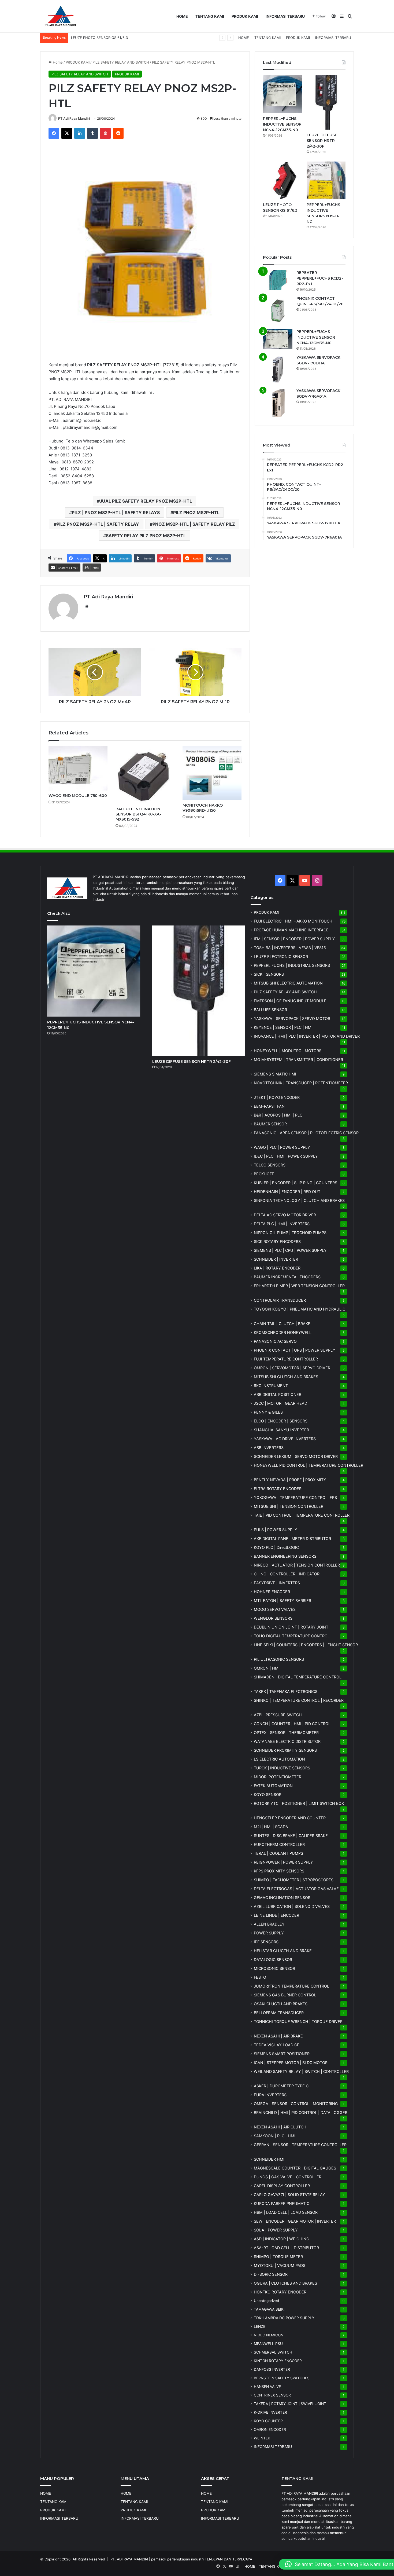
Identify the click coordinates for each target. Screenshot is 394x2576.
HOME (182, 16)
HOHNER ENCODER (272, 1592)
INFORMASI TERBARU (285, 16)
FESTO (260, 1977)
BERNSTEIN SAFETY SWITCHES (282, 2378)
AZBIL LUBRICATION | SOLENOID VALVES (292, 1906)
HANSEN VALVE (267, 2387)
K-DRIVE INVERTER (270, 2412)
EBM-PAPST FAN (269, 1106)
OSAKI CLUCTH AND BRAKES (281, 2004)
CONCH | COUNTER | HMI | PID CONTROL (292, 1724)
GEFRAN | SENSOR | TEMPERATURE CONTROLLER (300, 2145)
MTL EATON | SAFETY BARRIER (283, 1600)
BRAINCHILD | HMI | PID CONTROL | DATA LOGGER (301, 2112)
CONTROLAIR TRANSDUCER (280, 1300)
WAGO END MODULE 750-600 (78, 796)
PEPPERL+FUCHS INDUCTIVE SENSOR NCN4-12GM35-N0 (282, 124)
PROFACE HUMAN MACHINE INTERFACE (291, 930)
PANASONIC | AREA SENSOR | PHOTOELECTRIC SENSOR (306, 1133)
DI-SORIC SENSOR (271, 2274)
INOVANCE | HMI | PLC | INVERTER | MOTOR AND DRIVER (307, 1036)
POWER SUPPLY (269, 1933)
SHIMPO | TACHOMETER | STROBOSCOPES (294, 1880)
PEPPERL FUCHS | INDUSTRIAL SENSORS (292, 965)
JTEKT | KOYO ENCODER (277, 1097)
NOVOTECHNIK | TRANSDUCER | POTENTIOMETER (301, 1083)
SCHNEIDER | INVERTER (276, 1259)
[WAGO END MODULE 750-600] (78, 768)
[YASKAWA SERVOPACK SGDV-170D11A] (278, 369)
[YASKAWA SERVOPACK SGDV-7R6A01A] (278, 403)
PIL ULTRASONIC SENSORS (279, 1659)
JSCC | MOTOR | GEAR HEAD (280, 1403)
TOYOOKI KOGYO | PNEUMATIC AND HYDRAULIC (300, 1309)
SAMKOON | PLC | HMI (275, 2136)
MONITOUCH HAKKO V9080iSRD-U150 (203, 808)
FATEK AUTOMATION (273, 1786)
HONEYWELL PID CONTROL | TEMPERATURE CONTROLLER (308, 1465)
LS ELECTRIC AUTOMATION (279, 1759)
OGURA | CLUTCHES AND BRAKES (285, 2283)
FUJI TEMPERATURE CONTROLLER (286, 1359)
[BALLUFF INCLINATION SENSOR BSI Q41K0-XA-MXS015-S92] (145, 775)
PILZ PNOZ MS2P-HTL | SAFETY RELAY (98, 524)
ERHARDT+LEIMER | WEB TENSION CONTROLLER (299, 1286)
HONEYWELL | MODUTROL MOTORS (288, 1051)
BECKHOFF (264, 1174)
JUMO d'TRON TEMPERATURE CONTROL (291, 1986)
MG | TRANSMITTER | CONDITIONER (298, 1060)
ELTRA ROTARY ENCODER (278, 1489)
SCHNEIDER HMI (269, 2159)
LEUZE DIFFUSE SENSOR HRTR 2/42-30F (322, 141)
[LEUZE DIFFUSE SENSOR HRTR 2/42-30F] (326, 102)
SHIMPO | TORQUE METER (278, 2257)
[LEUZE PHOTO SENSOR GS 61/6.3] (282, 181)
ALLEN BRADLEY (269, 1924)
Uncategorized (266, 2301)
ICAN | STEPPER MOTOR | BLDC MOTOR (291, 2063)
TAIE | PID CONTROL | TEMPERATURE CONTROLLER (302, 1515)
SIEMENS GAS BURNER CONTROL (285, 1995)
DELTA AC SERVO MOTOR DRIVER (285, 1215)
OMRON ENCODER (270, 2429)
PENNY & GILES (268, 1412)
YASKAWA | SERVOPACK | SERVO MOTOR (292, 1018)
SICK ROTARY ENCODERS (277, 1241)
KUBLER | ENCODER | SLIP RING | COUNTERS (295, 1183)
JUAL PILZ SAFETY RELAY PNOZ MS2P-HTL (146, 501)
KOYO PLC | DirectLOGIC (276, 1547)
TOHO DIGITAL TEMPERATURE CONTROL (292, 1636)
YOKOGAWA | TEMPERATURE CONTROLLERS (295, 1497)
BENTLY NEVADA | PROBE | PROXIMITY (290, 1480)
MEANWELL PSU (268, 2344)
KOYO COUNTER (268, 2421)
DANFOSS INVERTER (272, 2369)
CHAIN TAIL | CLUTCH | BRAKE (282, 1324)
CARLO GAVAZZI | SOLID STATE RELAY (289, 2195)
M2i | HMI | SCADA (271, 1827)
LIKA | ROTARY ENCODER (277, 1268)
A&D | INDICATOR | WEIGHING (282, 2239)
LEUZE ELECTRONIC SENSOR (281, 956)
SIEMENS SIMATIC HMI (275, 1074)
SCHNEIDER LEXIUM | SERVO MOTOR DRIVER (296, 1456)
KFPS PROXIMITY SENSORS (279, 1871)
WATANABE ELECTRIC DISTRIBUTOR (287, 1741)
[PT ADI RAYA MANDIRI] (60, 16)
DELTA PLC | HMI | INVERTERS (282, 1224)
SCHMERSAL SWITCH (273, 2352)
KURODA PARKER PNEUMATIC (282, 2203)
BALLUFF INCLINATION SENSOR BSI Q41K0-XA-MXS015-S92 (138, 814)
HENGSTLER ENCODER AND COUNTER (290, 1818)
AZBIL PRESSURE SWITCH (278, 1715)
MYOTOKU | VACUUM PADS (280, 2265)
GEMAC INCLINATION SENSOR (282, 1898)
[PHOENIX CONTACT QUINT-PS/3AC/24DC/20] (278, 310)
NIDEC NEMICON (269, 2335)
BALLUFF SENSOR (270, 1010)
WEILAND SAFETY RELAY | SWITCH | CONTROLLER (301, 2071)
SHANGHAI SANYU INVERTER (281, 1430)
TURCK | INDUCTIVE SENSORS (282, 1768)
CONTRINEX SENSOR (272, 2395)
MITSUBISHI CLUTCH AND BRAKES (286, 1377)
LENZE (260, 2326)
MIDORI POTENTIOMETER (278, 1777)
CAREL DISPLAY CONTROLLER (282, 2186)
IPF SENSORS (266, 1942)
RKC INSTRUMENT (271, 1386)
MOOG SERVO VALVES (275, 1609)
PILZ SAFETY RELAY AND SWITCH (121, 62)
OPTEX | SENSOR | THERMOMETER (286, 1732)
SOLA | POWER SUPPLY (276, 2230)
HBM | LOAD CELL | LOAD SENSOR (286, 2212)
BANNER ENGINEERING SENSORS (285, 1556)
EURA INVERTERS (270, 2095)
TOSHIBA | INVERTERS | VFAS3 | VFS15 (290, 948)
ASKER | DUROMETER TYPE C (281, 2086)
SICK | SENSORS (269, 974)
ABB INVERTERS (269, 1448)
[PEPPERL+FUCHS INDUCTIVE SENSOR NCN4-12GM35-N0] (282, 94)
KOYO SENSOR (268, 1794)
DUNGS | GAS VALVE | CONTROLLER (288, 2177)
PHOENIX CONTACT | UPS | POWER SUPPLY (295, 1350)
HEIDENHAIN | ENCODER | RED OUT (287, 1192)
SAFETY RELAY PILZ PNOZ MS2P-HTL (146, 536)
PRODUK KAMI (245, 16)
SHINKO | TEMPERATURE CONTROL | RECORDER (299, 1700)
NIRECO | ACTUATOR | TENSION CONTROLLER (297, 1565)
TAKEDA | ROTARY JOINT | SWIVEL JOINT (290, 2404)
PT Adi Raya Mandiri (74, 118)
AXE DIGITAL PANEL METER (292, 1538)
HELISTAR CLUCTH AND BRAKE (283, 1951)
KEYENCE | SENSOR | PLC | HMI (283, 1027)
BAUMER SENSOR (270, 1124)
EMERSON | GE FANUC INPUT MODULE (290, 1001)
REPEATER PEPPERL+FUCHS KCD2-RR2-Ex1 (320, 278)
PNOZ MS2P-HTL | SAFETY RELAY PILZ (194, 524)
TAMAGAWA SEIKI (269, 2309)
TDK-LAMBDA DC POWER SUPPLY (284, 2318)
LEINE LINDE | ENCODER (276, 1915)
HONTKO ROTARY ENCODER (280, 2292)
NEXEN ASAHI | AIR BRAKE (278, 2036)
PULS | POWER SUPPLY (276, 1530)
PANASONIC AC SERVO (275, 1341)
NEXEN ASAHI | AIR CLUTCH (280, 2127)
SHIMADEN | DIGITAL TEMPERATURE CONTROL (298, 1677)
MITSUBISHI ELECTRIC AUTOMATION (288, 983)
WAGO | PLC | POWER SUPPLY (282, 1147)
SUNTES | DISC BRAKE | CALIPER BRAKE (291, 1836)
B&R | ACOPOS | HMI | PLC (278, 1115)
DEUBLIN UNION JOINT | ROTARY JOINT (291, 1627)
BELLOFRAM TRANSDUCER (279, 2013)
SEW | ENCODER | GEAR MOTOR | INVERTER (295, 2221)
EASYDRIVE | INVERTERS (277, 1583)
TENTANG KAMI (210, 16)
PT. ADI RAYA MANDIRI (129, 2559)
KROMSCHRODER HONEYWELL (283, 1332)
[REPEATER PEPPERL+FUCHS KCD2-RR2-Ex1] (278, 280)
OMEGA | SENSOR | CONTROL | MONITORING (296, 2104)
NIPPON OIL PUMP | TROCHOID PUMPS (290, 1233)
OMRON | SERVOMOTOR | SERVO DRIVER (292, 1368)
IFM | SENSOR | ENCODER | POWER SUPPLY (294, 939)
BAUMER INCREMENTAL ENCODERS (287, 1277)
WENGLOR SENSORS (273, 1618)
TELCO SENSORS (270, 1165)
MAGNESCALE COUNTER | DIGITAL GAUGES (295, 2168)
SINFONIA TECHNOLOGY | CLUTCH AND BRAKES (299, 1200)
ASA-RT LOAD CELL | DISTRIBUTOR (286, 2248)
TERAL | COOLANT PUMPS (278, 1853)
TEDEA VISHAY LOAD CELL (279, 2045)
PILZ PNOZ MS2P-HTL (196, 513)
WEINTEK (262, 2438)
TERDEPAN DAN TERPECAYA (228, 2559)
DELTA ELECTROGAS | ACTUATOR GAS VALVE (296, 1889)
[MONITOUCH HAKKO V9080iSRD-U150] (212, 773)
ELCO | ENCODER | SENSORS (281, 1421)
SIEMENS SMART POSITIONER (282, 2054)
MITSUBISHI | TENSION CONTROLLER (289, 1506)
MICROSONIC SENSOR (274, 1968)
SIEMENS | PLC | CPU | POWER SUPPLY (290, 1250)
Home (57, 62)
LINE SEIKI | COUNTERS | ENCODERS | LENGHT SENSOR (306, 1645)
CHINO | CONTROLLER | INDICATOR (287, 1574)
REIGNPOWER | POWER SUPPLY (283, 1862)
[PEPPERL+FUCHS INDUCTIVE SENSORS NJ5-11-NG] (326, 181)
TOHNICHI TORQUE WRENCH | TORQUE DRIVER (298, 2021)
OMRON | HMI (267, 1668)
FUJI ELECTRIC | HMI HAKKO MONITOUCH (293, 921)
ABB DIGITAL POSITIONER (278, 1394)
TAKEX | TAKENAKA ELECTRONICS (286, 1691)
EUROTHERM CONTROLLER (279, 1844)
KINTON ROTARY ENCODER (278, 2361)
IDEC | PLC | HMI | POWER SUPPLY (286, 1156)
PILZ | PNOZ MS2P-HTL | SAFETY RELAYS (116, 513)
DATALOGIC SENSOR (273, 1960)
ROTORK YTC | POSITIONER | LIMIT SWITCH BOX (299, 1803)
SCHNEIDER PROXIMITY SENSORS (285, 1750)
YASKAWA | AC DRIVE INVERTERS (285, 1439)
